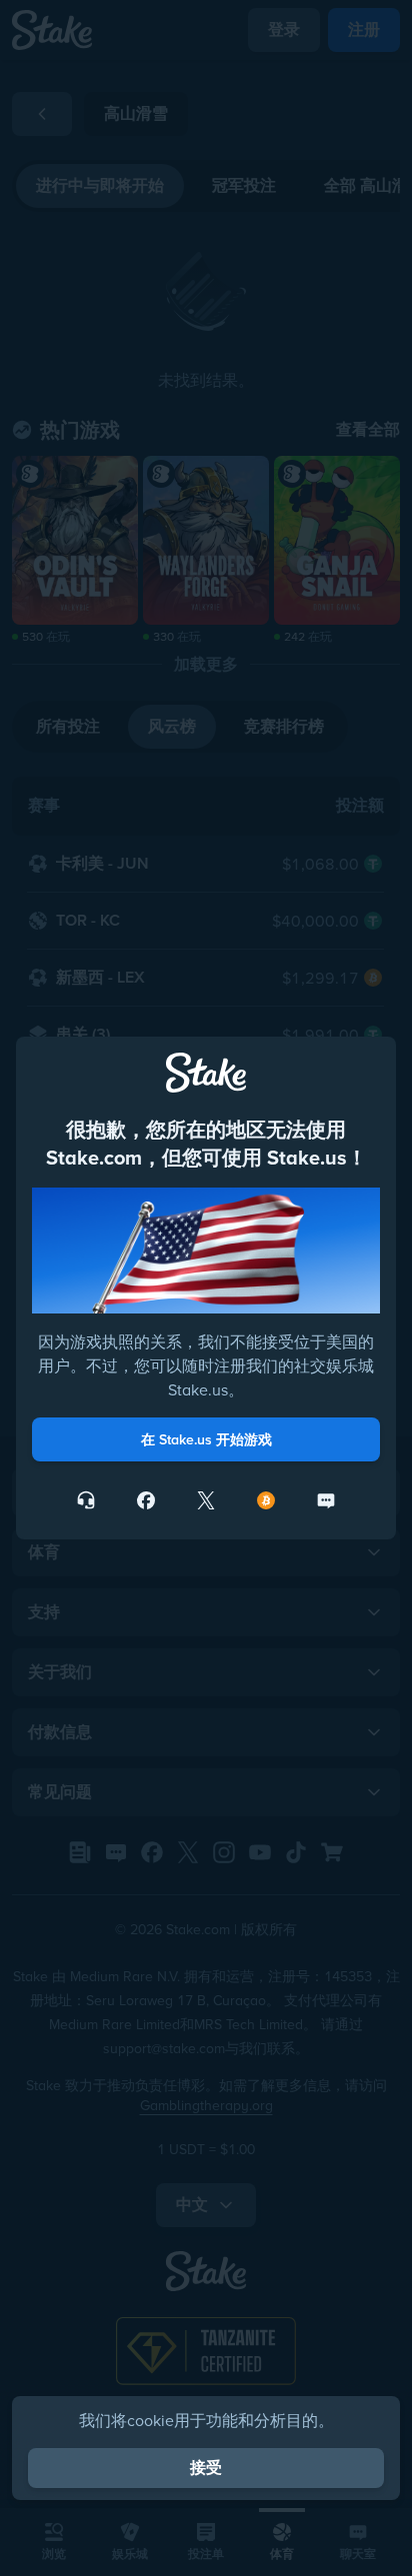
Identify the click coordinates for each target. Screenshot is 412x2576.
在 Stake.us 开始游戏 (206, 1439)
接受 (206, 2468)
